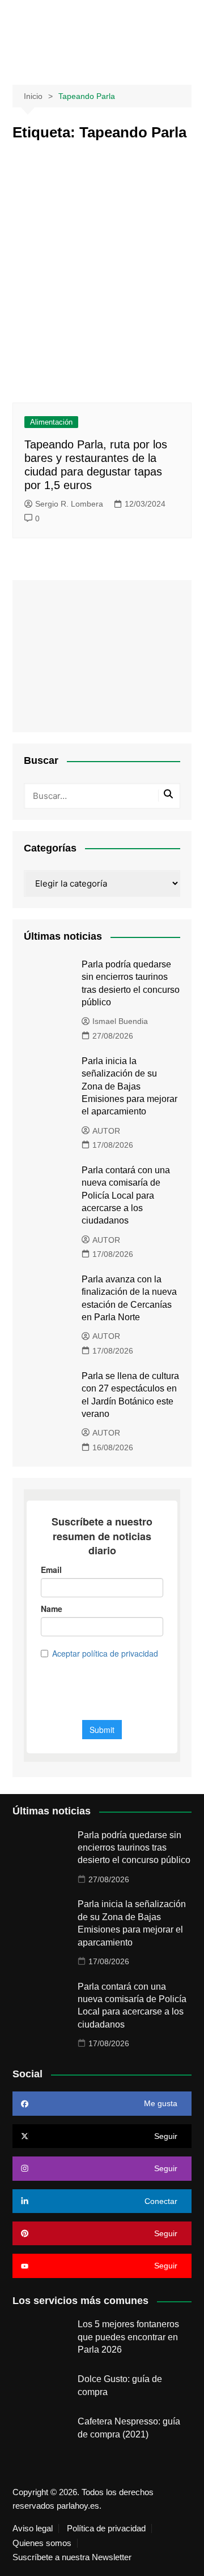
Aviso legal (33, 2529)
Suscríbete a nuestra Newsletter (72, 2557)
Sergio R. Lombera (69, 504)
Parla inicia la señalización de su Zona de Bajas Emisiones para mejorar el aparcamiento (129, 1086)
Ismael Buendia (120, 1021)
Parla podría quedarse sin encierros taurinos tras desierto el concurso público (134, 1848)
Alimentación (51, 422)
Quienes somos (42, 2543)
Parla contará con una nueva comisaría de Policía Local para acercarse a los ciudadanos (126, 1196)
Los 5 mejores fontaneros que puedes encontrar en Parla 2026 (128, 2337)
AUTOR (106, 1131)
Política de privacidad (106, 2529)
